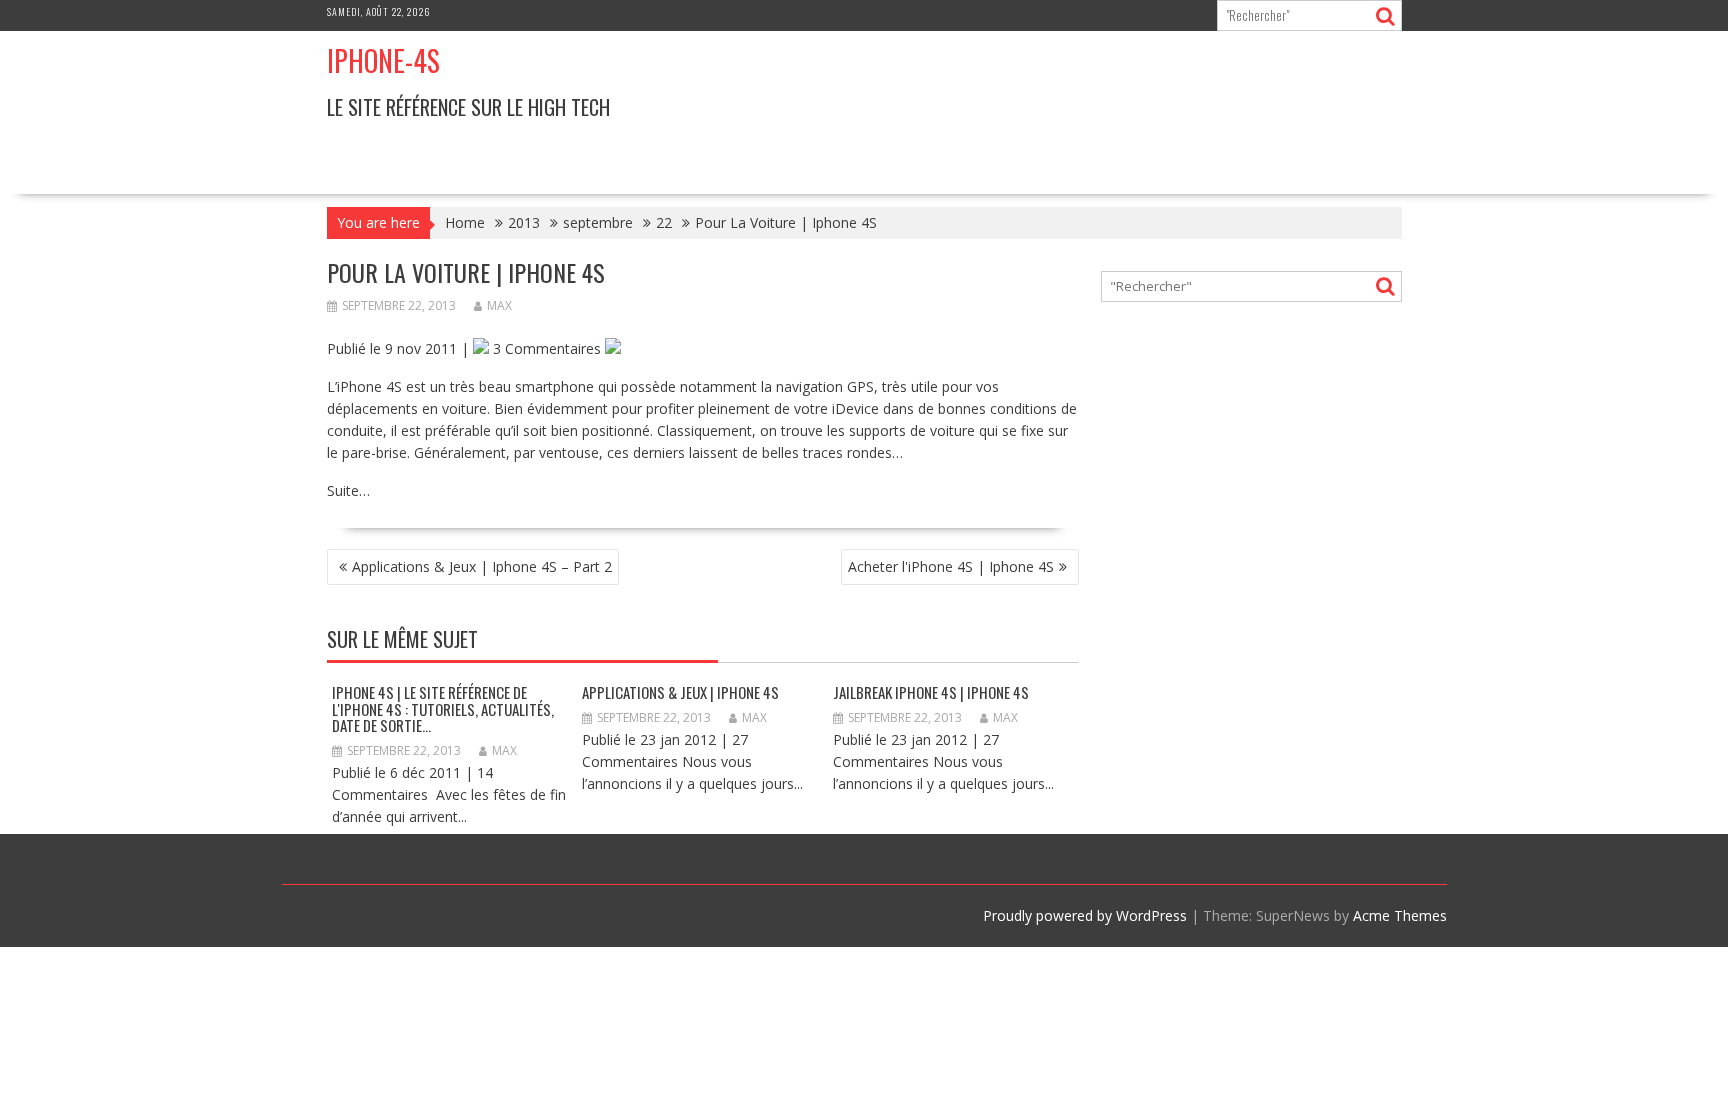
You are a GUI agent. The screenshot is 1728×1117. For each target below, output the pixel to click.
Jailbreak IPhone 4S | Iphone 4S (931, 692)
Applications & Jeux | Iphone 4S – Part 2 (482, 566)
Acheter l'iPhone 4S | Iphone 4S (951, 566)
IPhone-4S (383, 60)
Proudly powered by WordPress (1085, 915)
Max (499, 305)
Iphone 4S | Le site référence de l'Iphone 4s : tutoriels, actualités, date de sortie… (443, 708)
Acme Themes (1400, 915)
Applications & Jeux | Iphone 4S (680, 692)
